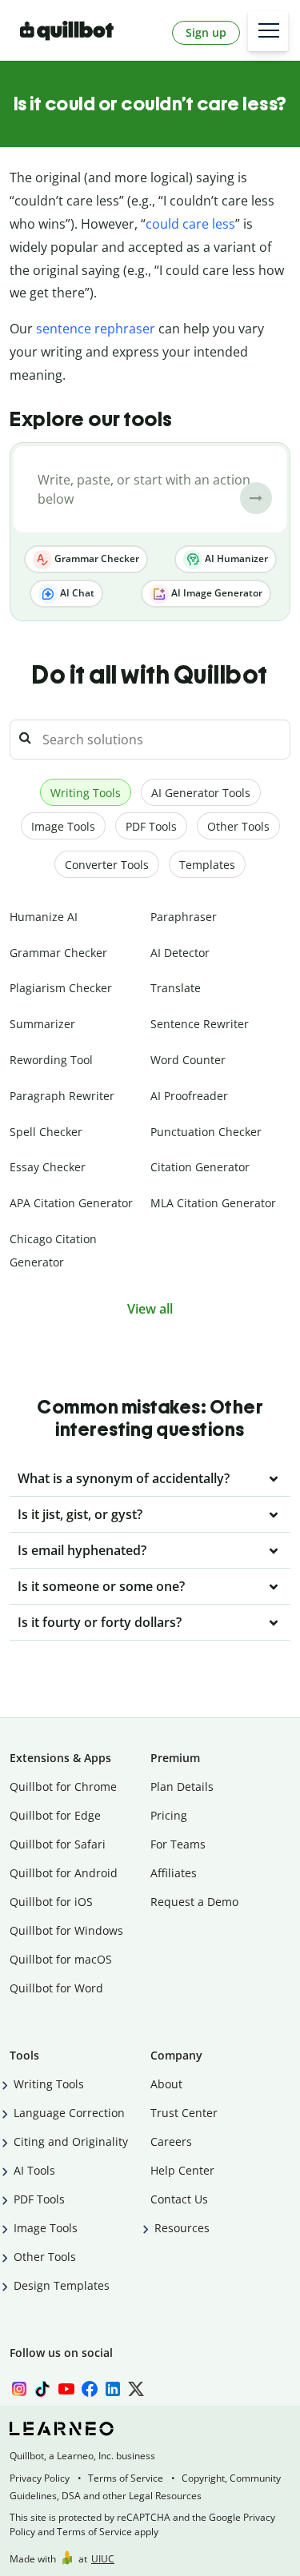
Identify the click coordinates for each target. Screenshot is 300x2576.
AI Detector (180, 953)
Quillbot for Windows (66, 1930)
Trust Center (184, 2113)
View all (150, 1309)
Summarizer (42, 1024)
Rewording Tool (51, 1060)
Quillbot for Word (56, 1988)
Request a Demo (194, 1902)
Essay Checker (48, 1167)
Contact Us (179, 2199)
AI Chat (76, 593)
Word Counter (188, 1060)
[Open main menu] (268, 31)
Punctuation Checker (206, 1132)
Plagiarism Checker (61, 988)
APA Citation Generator (71, 1203)
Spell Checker (46, 1132)
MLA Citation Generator (213, 1203)
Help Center (182, 2170)
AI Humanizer (235, 558)
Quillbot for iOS (51, 1902)
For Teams (178, 1844)
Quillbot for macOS (61, 1959)
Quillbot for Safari (58, 1844)
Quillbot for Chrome (63, 1786)
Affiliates (174, 1873)
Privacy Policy (40, 2478)
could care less (190, 224)
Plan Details (182, 1786)
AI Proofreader (189, 1096)
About (166, 2084)
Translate (176, 988)
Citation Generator (200, 1167)
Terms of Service (126, 2478)
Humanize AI (44, 917)
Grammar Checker (96, 558)
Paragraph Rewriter (62, 1096)
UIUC (103, 2559)
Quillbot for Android (64, 1873)
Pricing (169, 1815)
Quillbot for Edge (55, 1815)
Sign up (206, 32)
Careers (171, 2141)
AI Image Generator (216, 593)
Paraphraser (184, 917)
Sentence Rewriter (200, 1024)
